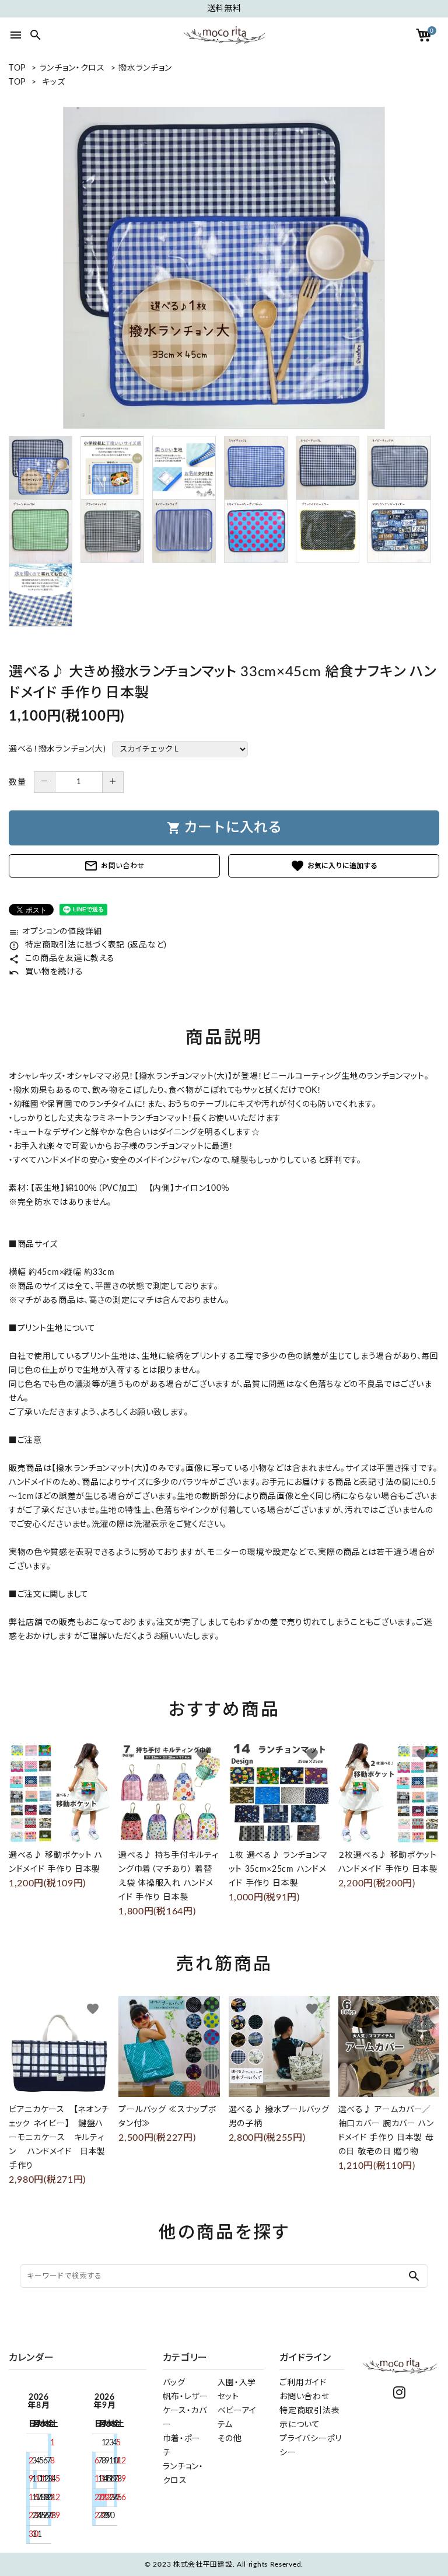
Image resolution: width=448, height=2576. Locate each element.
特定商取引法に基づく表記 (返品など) (88, 945)
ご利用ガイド (303, 2383)
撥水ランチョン (145, 68)
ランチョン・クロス (72, 68)
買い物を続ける (46, 972)
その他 (230, 2439)
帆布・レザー (185, 2397)
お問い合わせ (114, 866)
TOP (17, 68)
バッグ (174, 2383)
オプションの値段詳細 (55, 932)
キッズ (53, 82)
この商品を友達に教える (62, 959)
